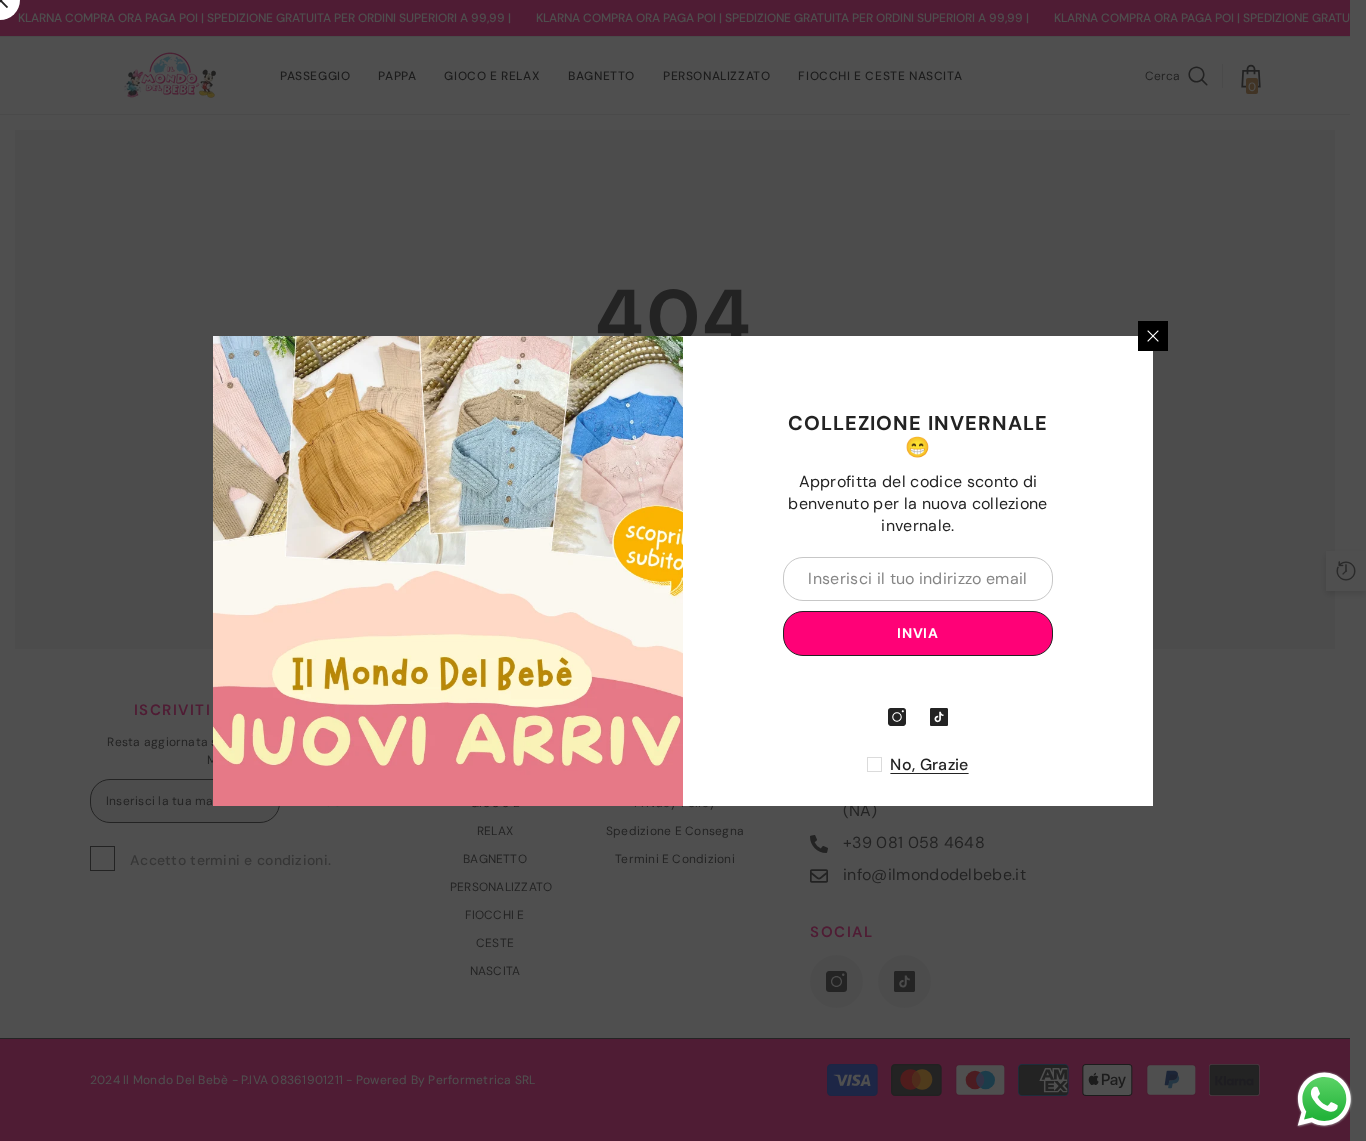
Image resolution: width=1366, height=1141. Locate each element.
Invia (918, 633)
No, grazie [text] (929, 764)
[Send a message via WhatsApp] (1324, 1099)
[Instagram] (897, 717)
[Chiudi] (1153, 336)
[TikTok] (939, 717)
